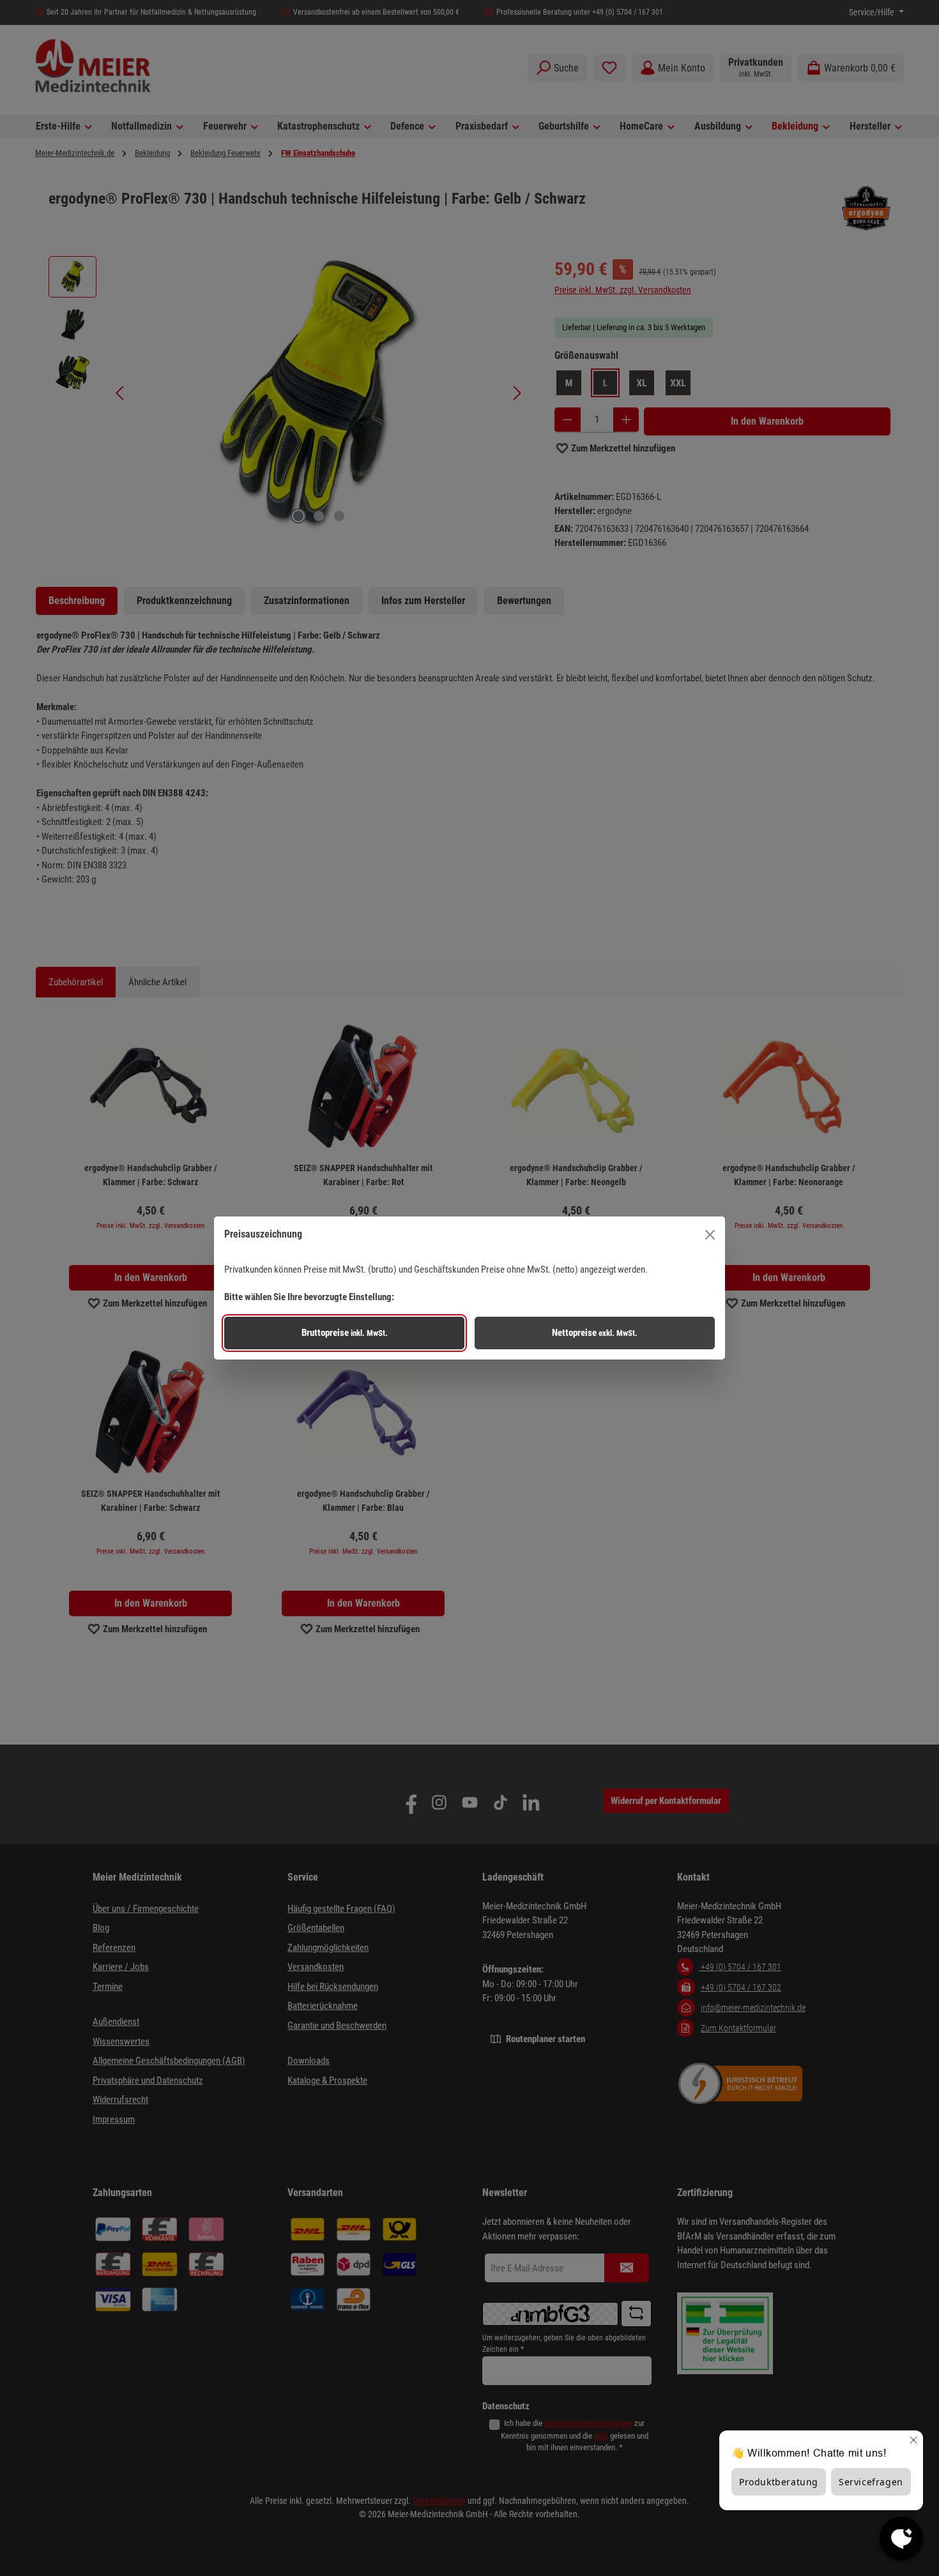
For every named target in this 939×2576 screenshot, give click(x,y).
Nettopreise (595, 1333)
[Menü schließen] (710, 1235)
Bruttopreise (345, 1333)
